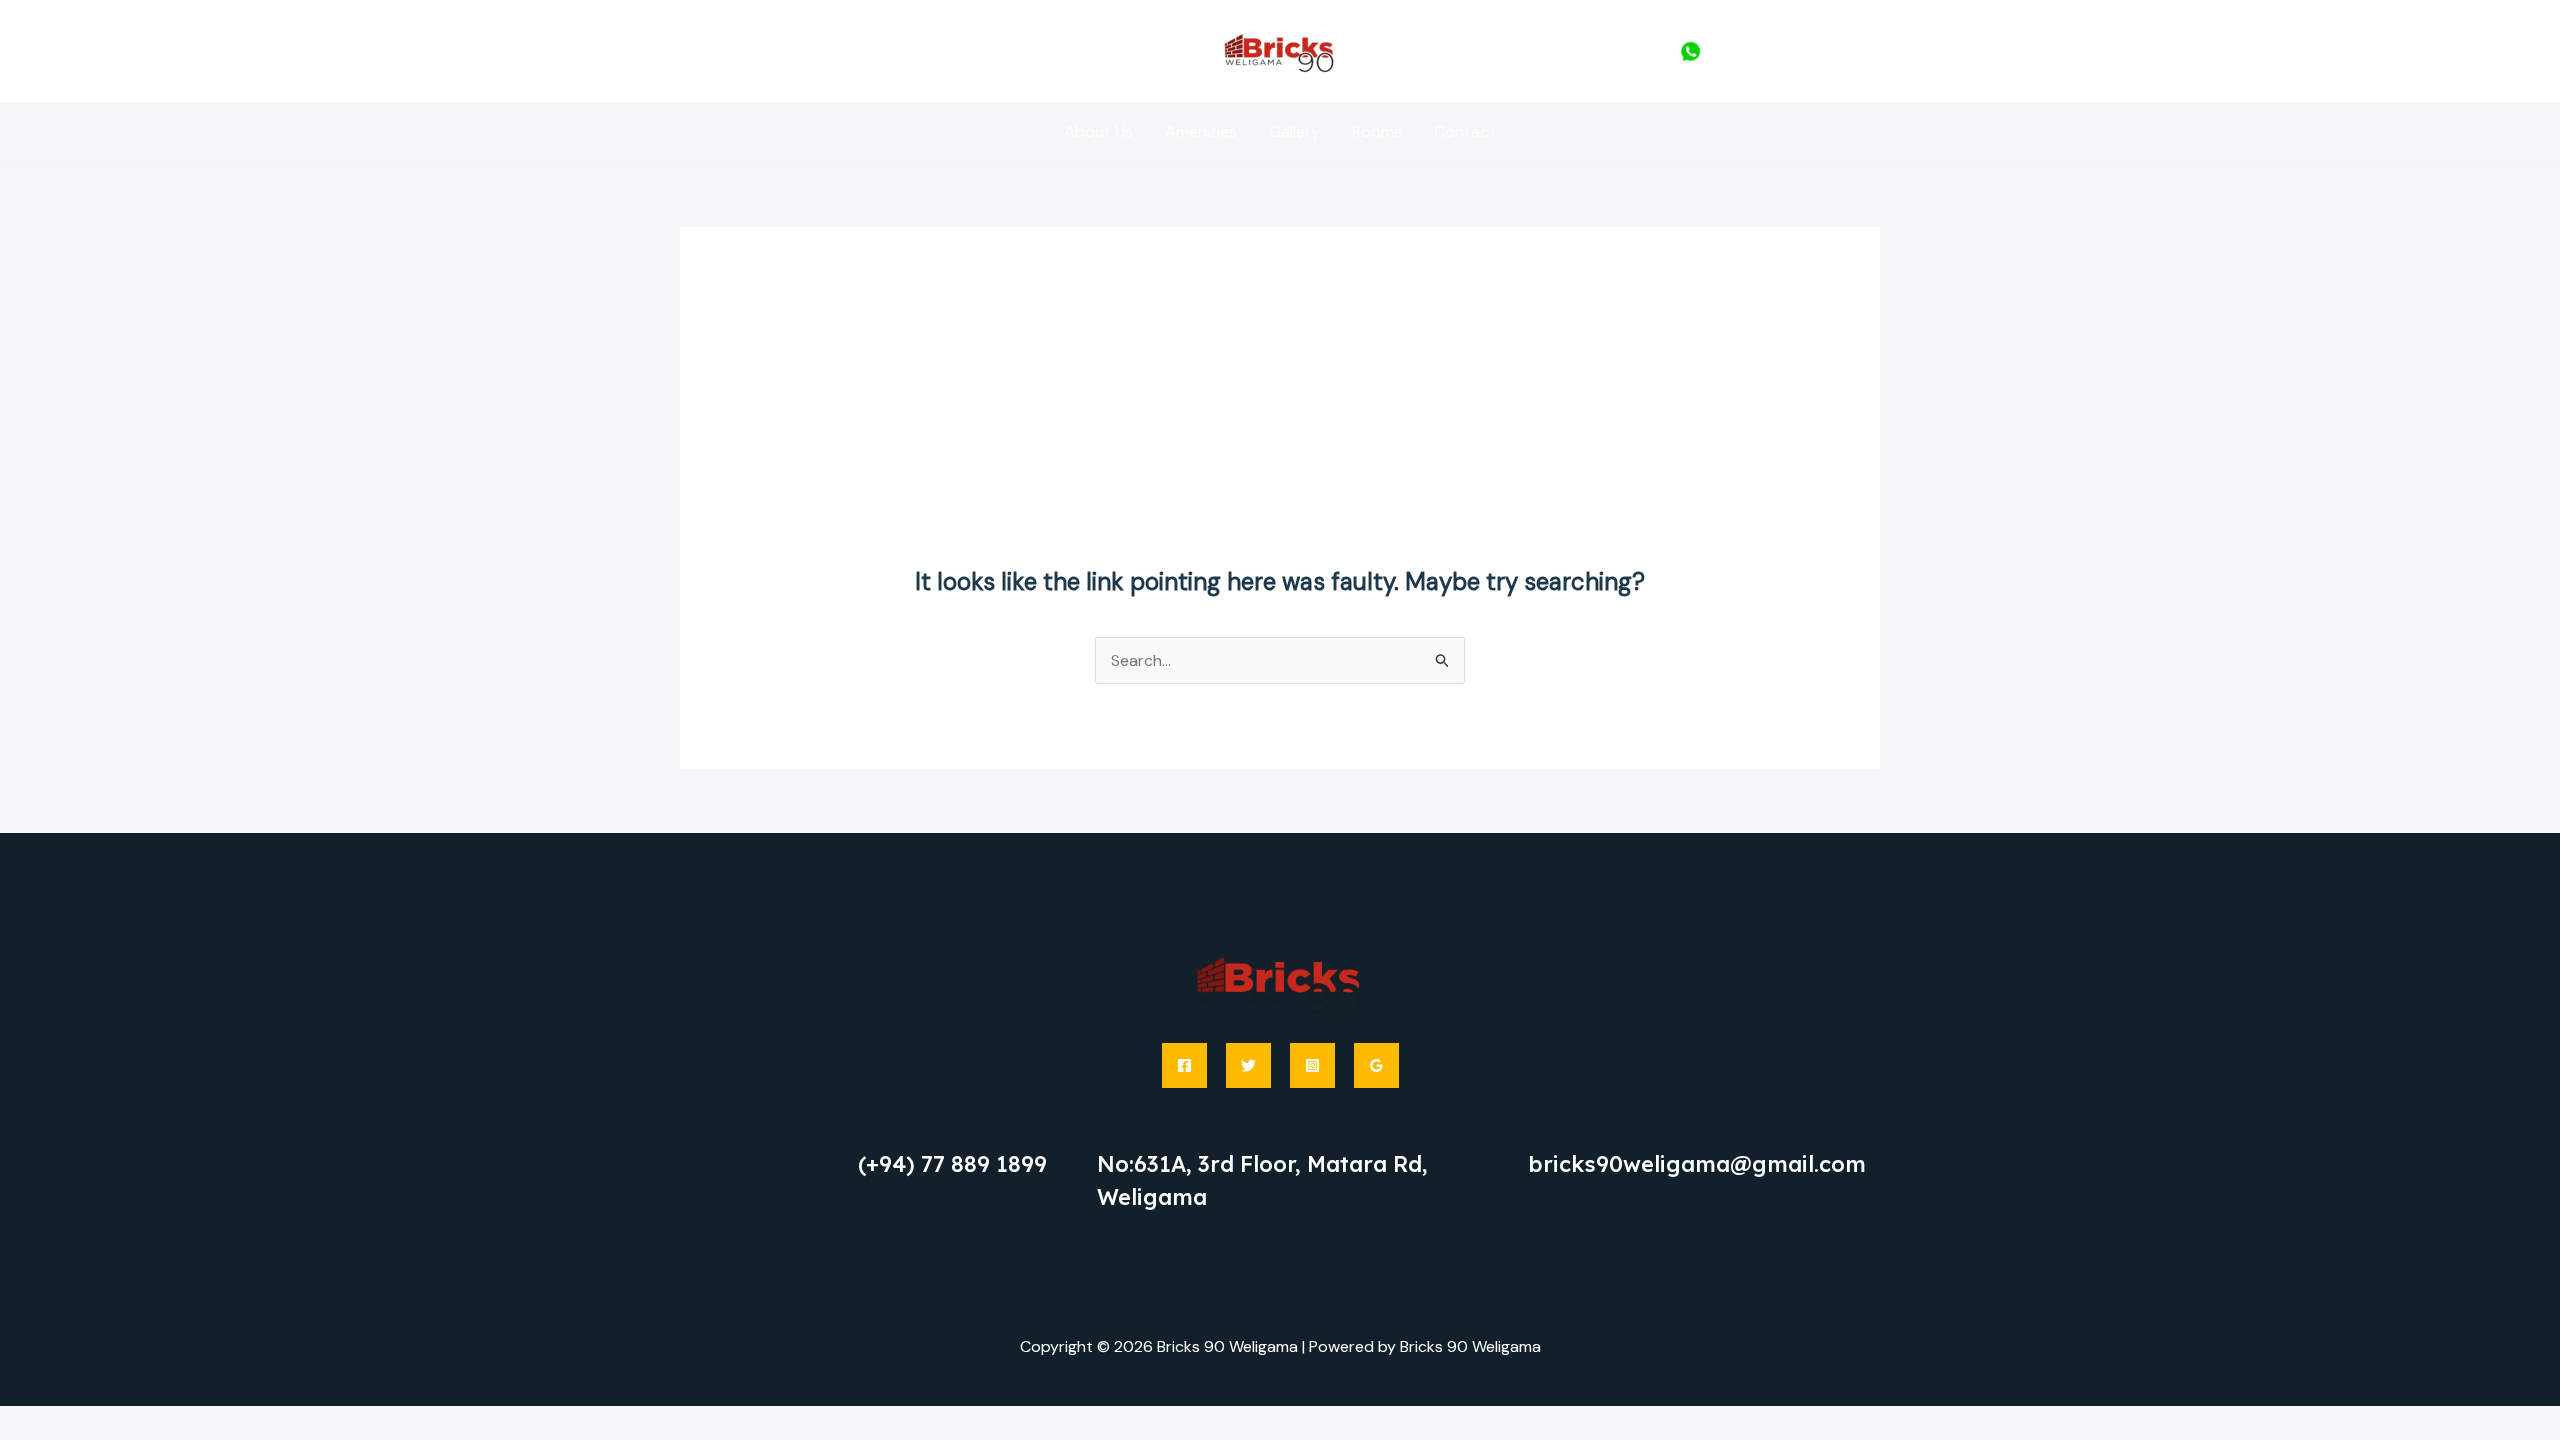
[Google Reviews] (1376, 1065)
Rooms (1377, 131)
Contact (1465, 131)
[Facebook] (1184, 1065)
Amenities (1201, 131)
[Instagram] (1312, 1065)
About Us (1098, 131)
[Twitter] (1248, 1065)
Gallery (1294, 131)
